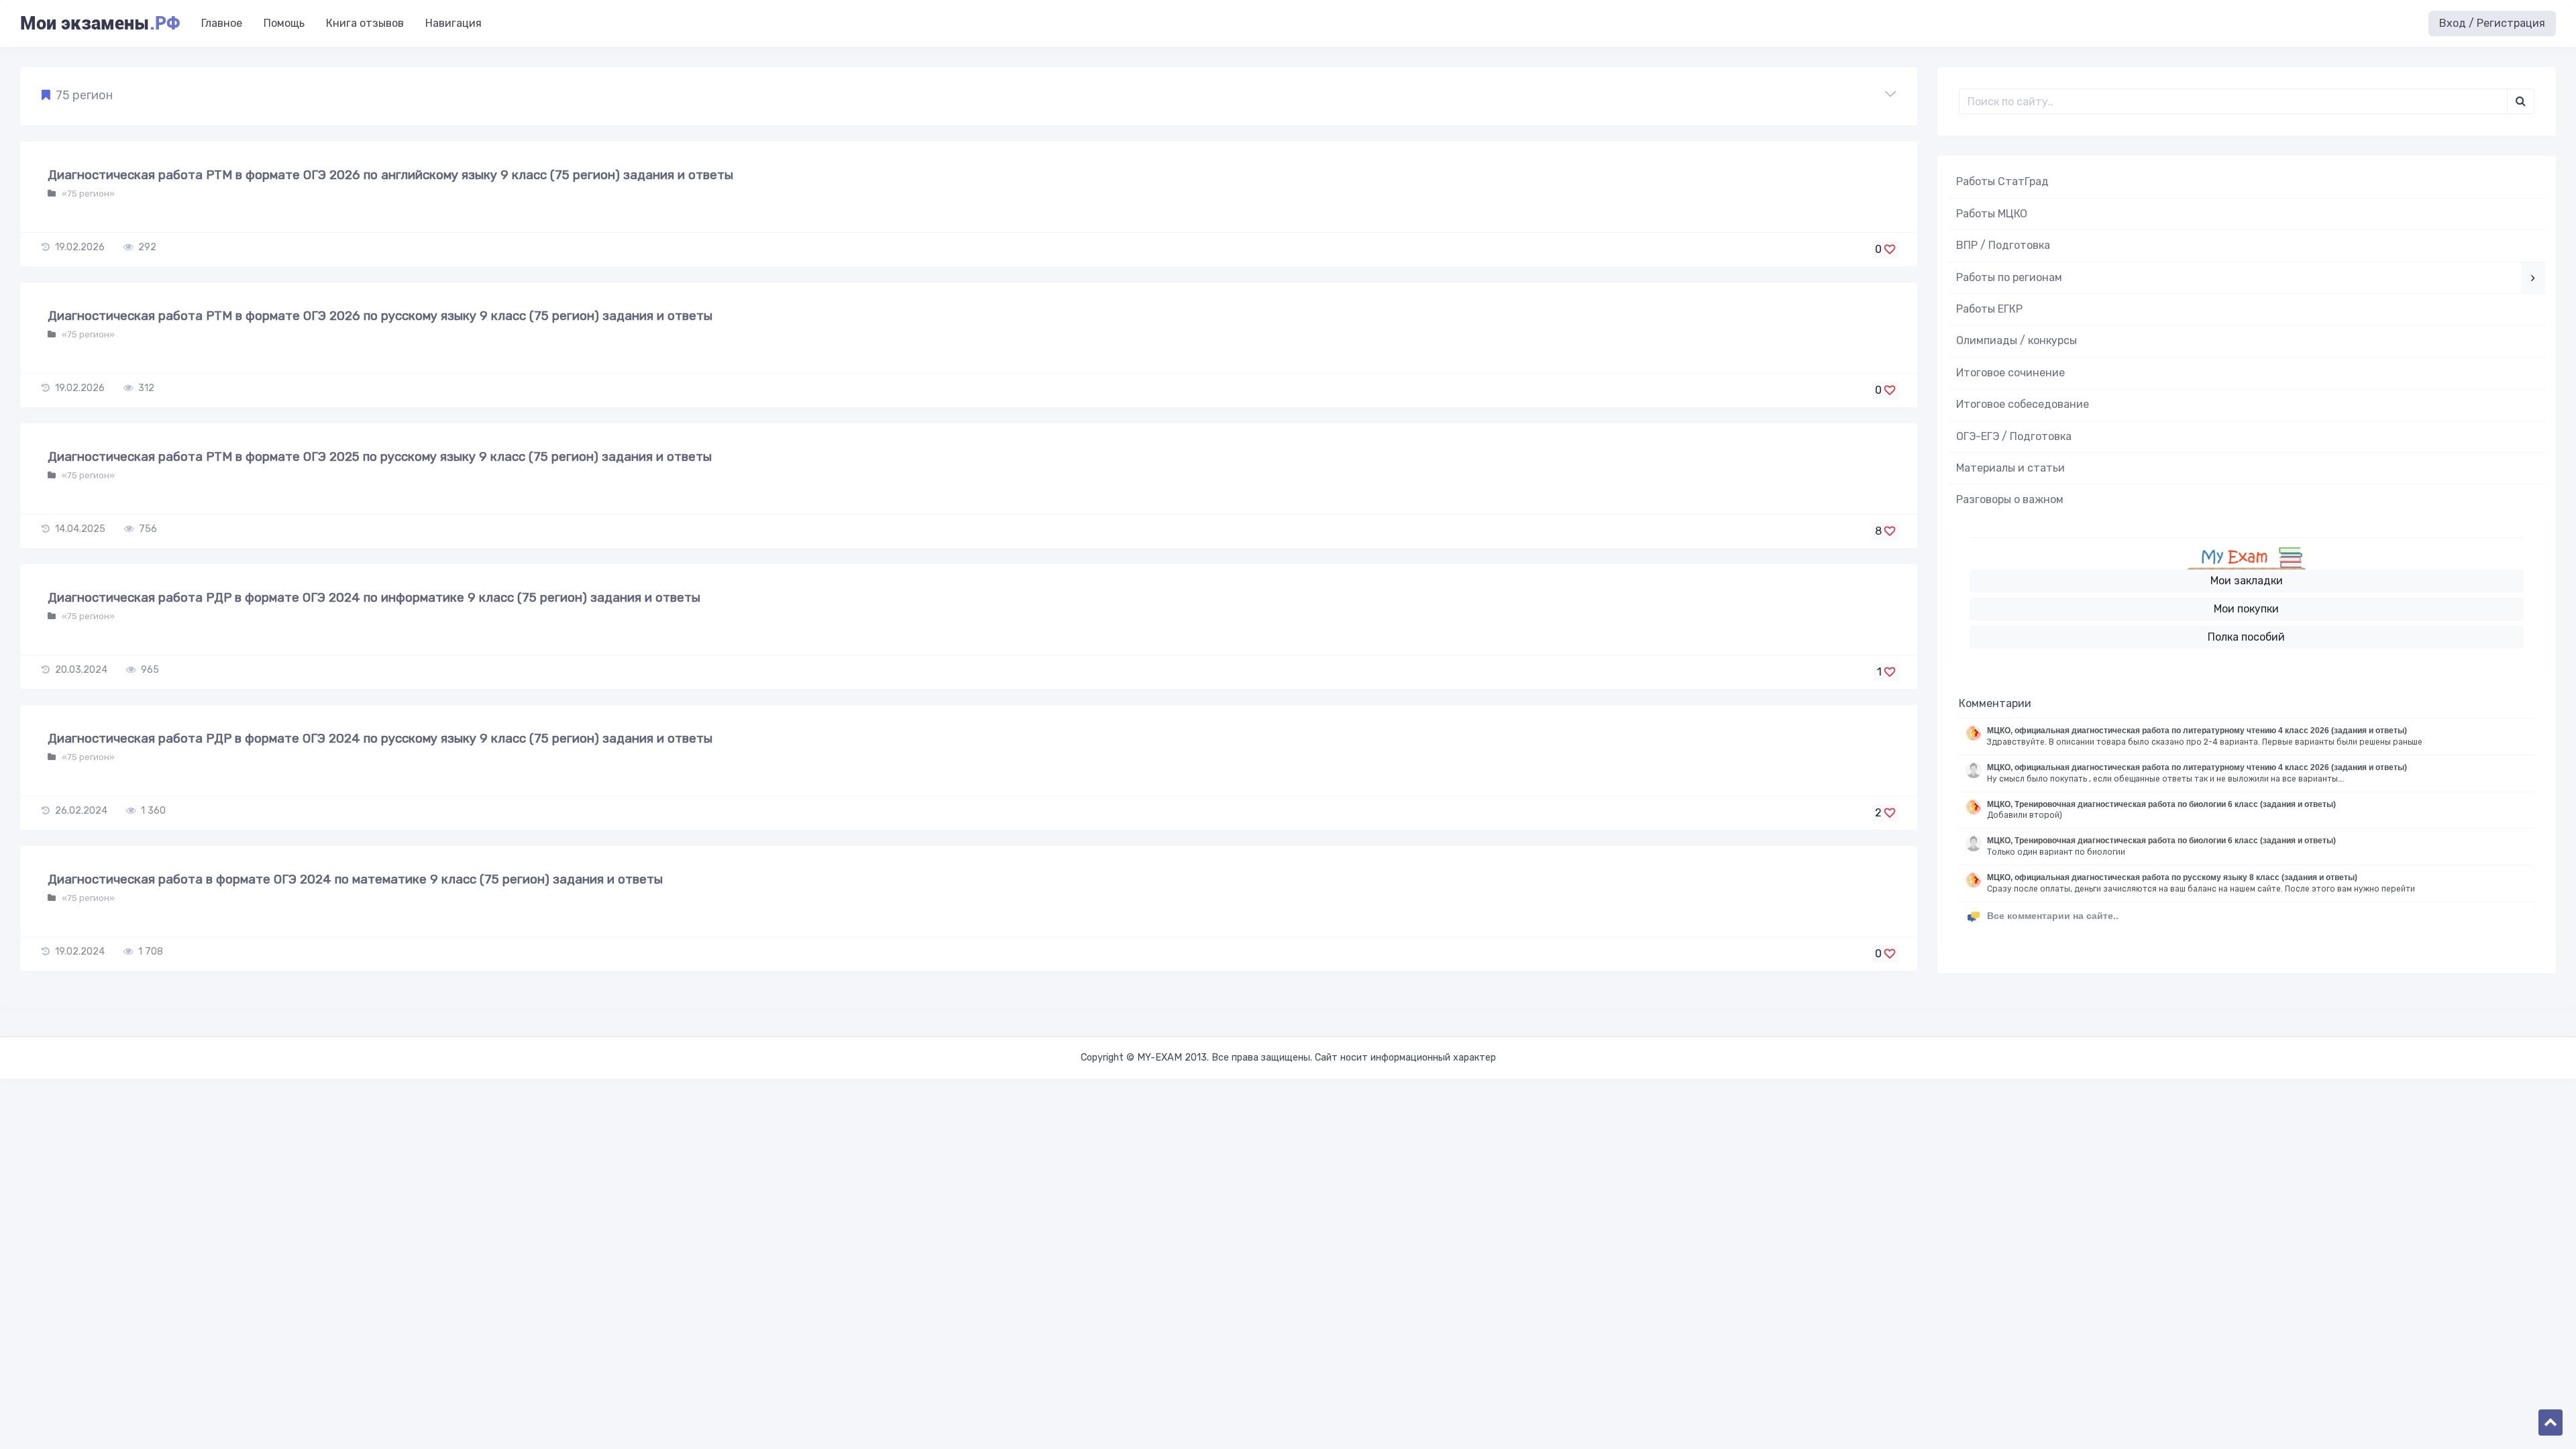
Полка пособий (2246, 637)
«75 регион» (87, 194)
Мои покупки (2246, 609)
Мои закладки (2247, 581)
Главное (222, 23)
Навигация (453, 23)
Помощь (284, 23)
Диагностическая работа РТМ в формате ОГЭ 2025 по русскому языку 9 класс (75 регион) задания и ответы (380, 457)
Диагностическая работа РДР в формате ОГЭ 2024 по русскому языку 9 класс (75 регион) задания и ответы (380, 738)
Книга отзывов (365, 23)
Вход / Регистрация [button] (2492, 23)
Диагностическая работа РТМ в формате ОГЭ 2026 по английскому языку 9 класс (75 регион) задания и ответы (390, 175)
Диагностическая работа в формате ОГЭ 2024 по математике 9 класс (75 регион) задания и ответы (355, 879)
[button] (969, 96)
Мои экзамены (100, 23)
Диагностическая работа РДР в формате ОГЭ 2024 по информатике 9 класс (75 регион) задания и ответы (374, 597)
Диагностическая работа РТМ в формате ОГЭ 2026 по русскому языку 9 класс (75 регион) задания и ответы (380, 316)
